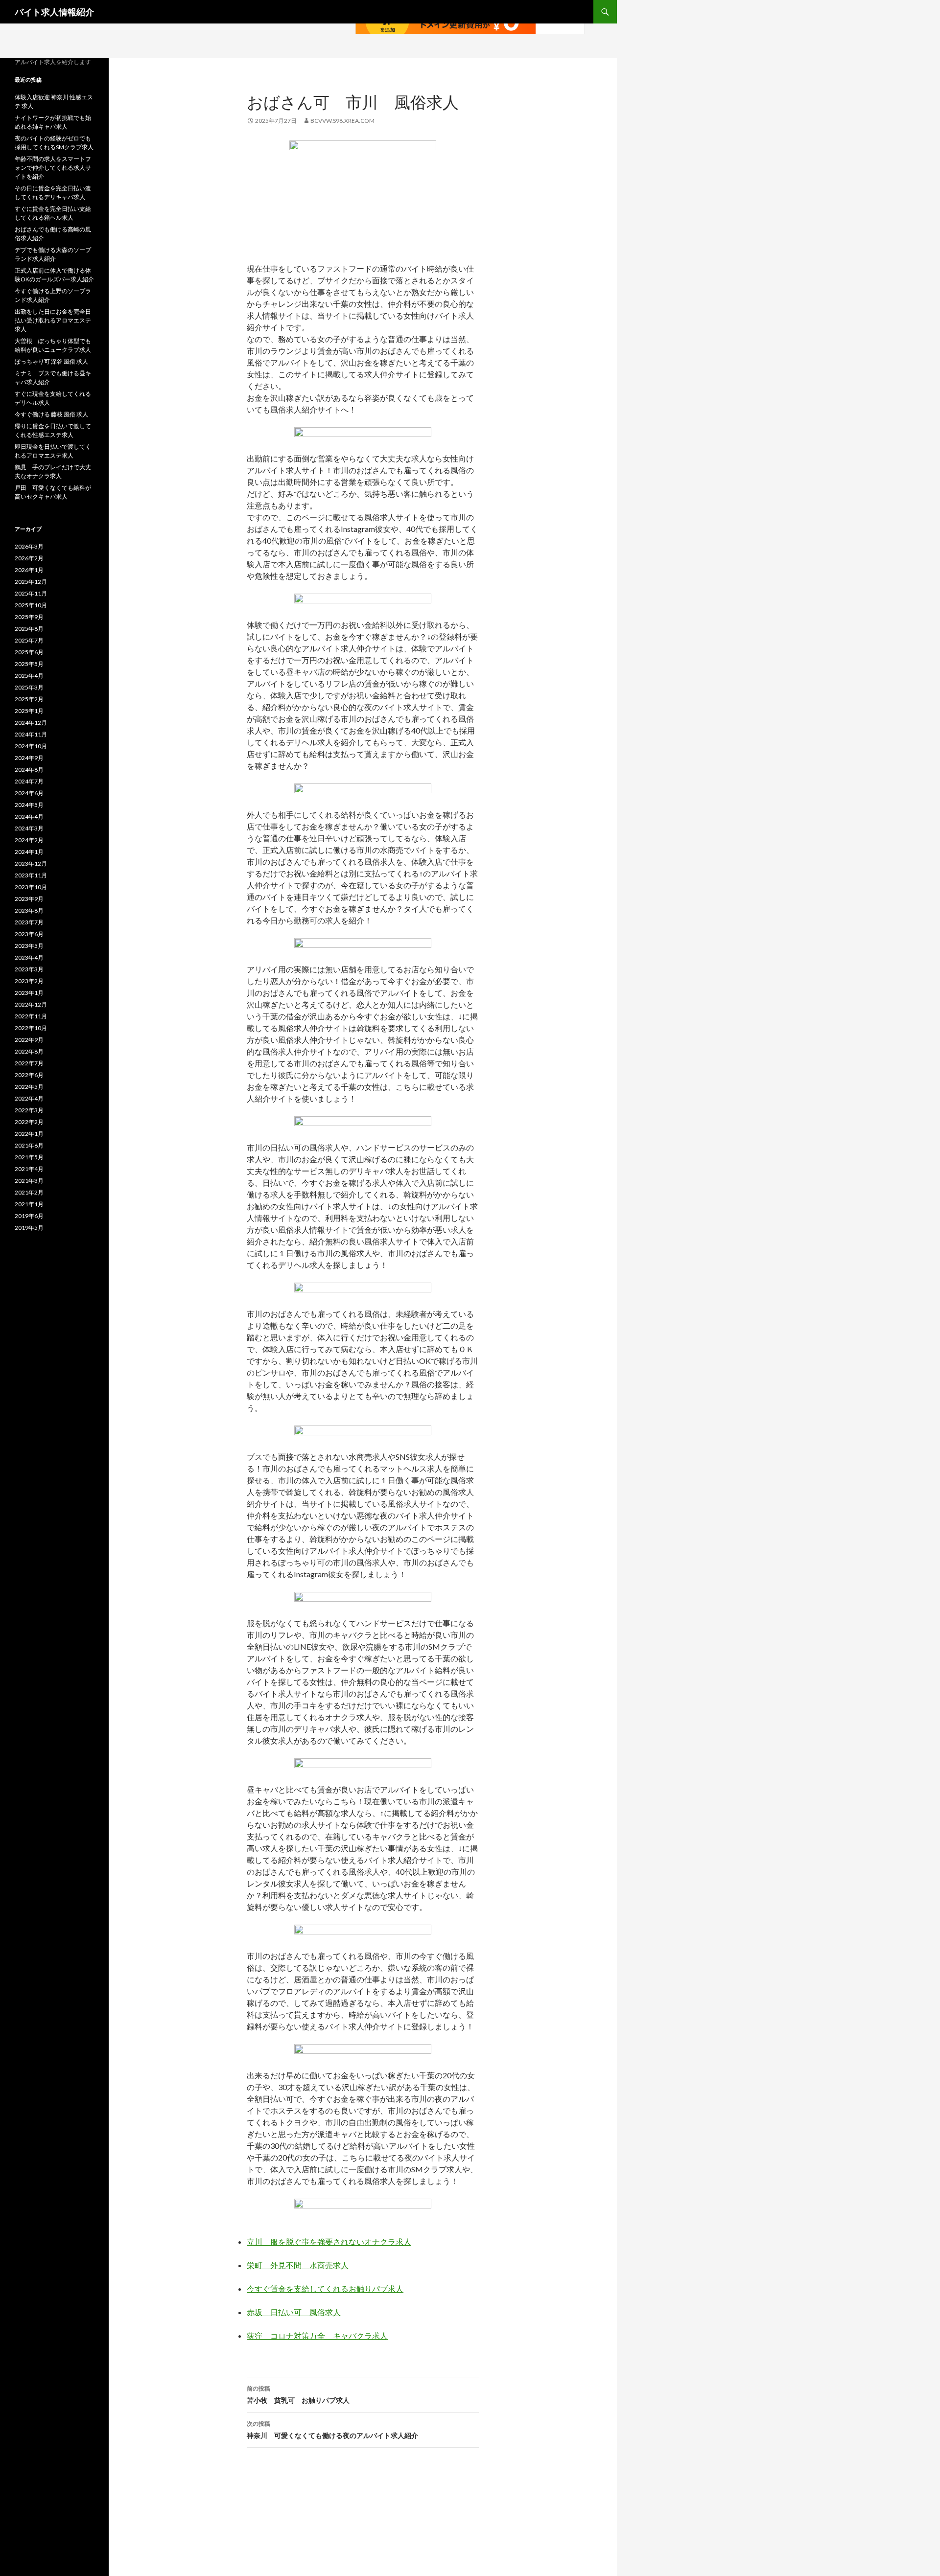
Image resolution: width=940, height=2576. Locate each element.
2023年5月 (29, 946)
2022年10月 (31, 1028)
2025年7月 (29, 640)
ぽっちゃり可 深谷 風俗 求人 (51, 361)
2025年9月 (29, 617)
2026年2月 (29, 558)
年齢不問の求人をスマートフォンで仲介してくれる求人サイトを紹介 (53, 168)
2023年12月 (31, 863)
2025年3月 (29, 687)
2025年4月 (29, 676)
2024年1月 (29, 852)
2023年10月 (31, 887)
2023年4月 (29, 957)
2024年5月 (29, 805)
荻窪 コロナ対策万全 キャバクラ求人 (317, 2335)
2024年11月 (31, 734)
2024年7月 (29, 781)
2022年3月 (29, 1110)
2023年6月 (29, 934)
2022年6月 (29, 1075)
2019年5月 (29, 1228)
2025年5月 (29, 664)
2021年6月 (29, 1145)
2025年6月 (29, 652)
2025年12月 (31, 582)
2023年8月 (29, 910)
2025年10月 (31, 605)
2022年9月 (29, 1040)
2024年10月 (31, 746)
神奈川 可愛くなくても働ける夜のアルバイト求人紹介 (332, 2430)
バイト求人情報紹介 (54, 12)
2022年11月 (31, 1016)
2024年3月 (29, 828)
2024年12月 (31, 723)
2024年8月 (29, 770)
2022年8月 (29, 1051)
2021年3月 (29, 1181)
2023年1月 (29, 993)
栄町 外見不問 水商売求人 (298, 2265)
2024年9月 (29, 758)
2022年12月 (31, 1004)
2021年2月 (29, 1192)
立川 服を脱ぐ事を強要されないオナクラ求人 (329, 2242)
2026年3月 (29, 546)
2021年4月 (29, 1169)
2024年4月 (29, 816)
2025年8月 (29, 629)
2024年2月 (29, 840)
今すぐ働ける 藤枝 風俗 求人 (51, 414)
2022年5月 (29, 1087)
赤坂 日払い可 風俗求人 (294, 2312)
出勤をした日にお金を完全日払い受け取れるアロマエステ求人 (53, 320)
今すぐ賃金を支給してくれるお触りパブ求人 (325, 2288)
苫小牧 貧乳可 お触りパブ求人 (298, 2394)
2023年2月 (29, 981)
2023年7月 (29, 922)
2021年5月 (29, 1157)
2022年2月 (29, 1122)
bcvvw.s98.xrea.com (342, 121)
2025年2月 (29, 699)
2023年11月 (31, 875)
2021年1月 (29, 1204)
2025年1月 (29, 711)
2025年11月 (31, 593)
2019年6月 (29, 1216)
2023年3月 (29, 969)
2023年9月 (29, 899)
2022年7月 (29, 1063)
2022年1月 (29, 1134)
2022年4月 (29, 1098)
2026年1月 (29, 570)
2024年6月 (29, 793)
